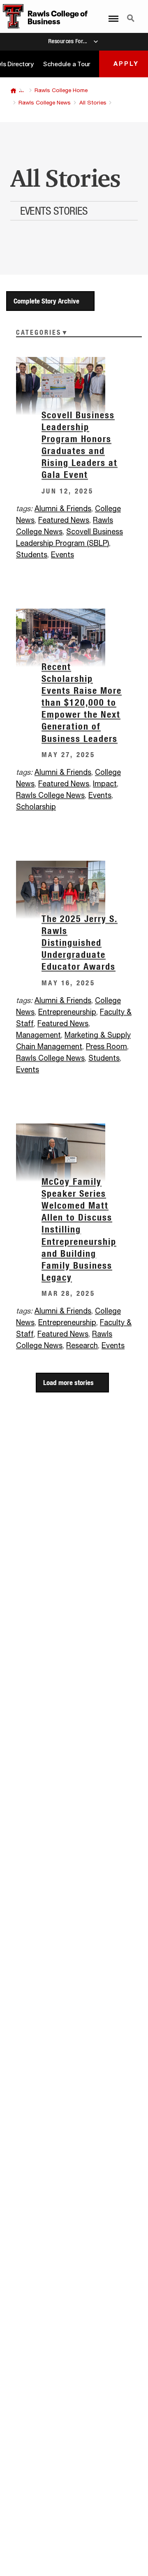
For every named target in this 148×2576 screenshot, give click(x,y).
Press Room (106, 1047)
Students (32, 555)
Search (131, 14)
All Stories (93, 103)
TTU (13, 91)
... (21, 90)
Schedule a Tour (67, 64)
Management (38, 1035)
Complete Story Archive (46, 301)
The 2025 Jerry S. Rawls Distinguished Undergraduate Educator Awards (80, 943)
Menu (111, 14)
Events (62, 555)
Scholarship (36, 807)
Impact (105, 784)
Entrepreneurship (67, 1012)
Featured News (64, 521)
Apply (126, 64)
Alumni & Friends (63, 509)
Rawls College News (45, 103)
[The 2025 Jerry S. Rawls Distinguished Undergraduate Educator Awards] (74, 890)
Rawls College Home (61, 90)
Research (82, 1346)
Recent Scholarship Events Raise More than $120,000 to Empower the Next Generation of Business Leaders (82, 703)
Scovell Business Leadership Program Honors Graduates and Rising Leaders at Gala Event (80, 445)
